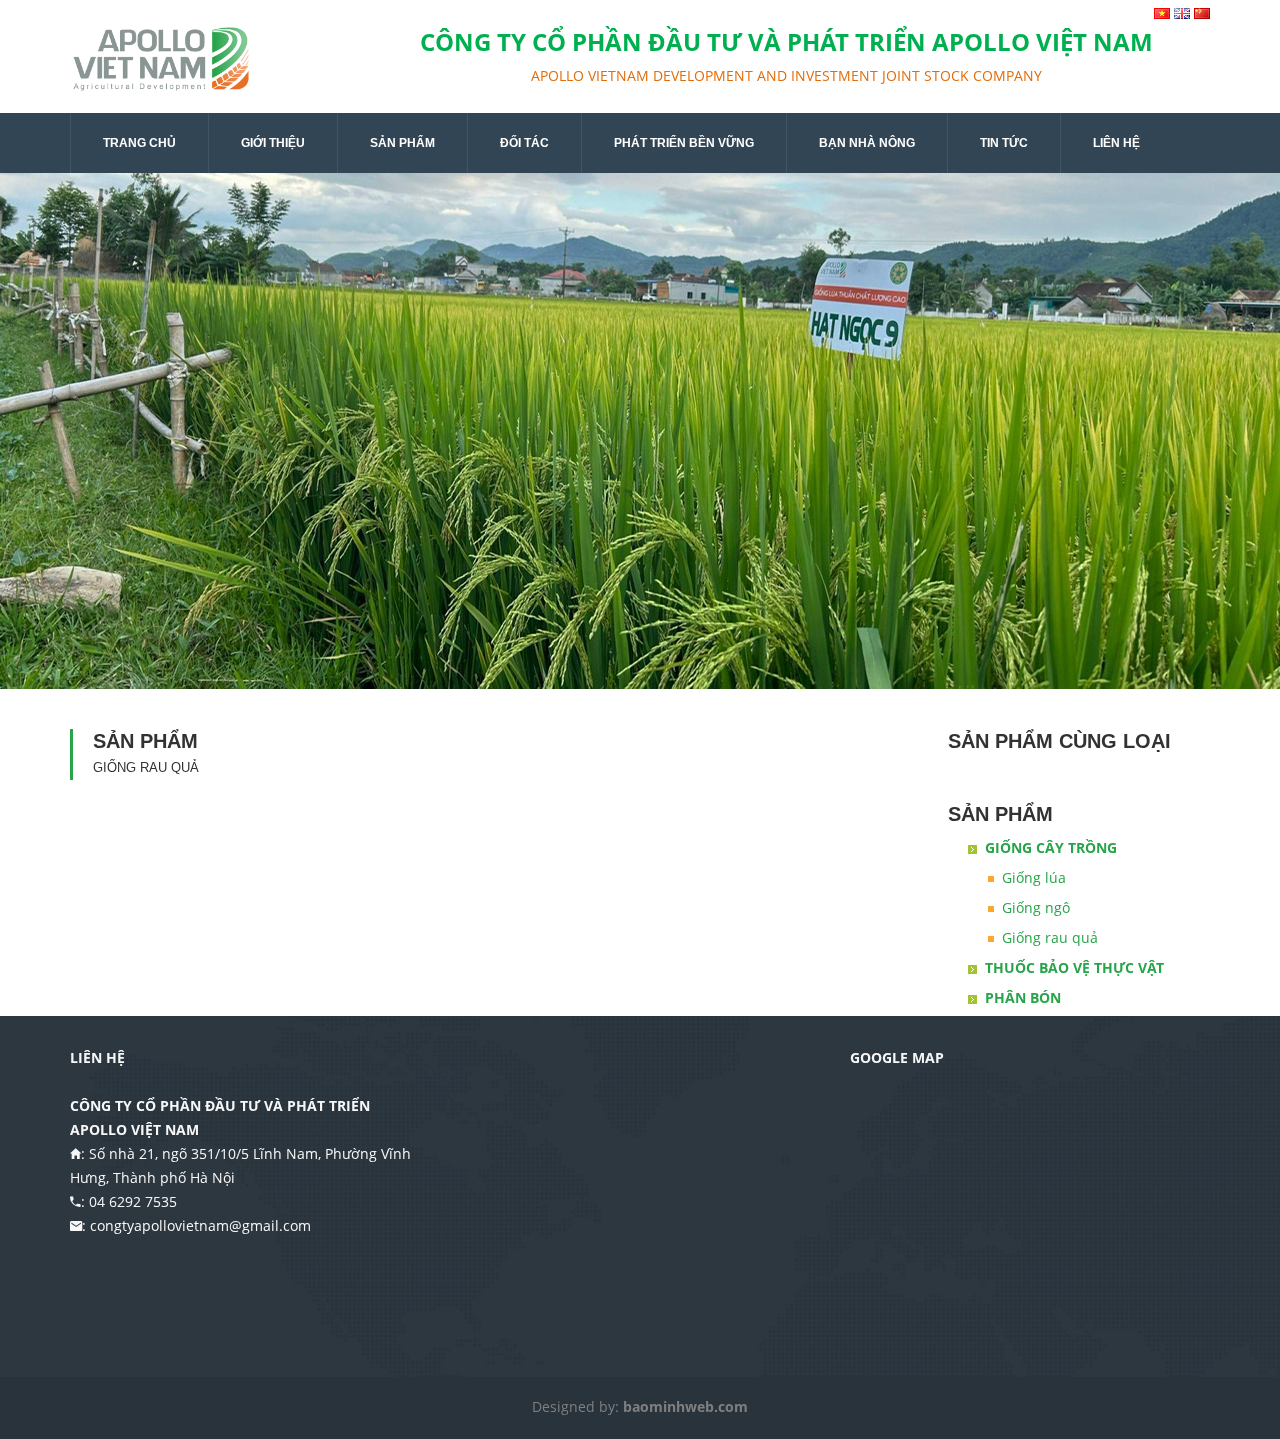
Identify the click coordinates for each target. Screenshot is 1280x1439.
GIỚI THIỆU (273, 143)
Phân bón (1023, 997)
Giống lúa (1034, 877)
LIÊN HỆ (1116, 143)
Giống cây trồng (1051, 847)
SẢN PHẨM (402, 143)
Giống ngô (1036, 907)
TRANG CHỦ (139, 143)
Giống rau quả (1050, 937)
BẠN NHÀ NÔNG (867, 143)
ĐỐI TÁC (524, 143)
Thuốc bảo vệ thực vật (1074, 967)
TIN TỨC (1004, 143)
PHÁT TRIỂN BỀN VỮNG (684, 143)
